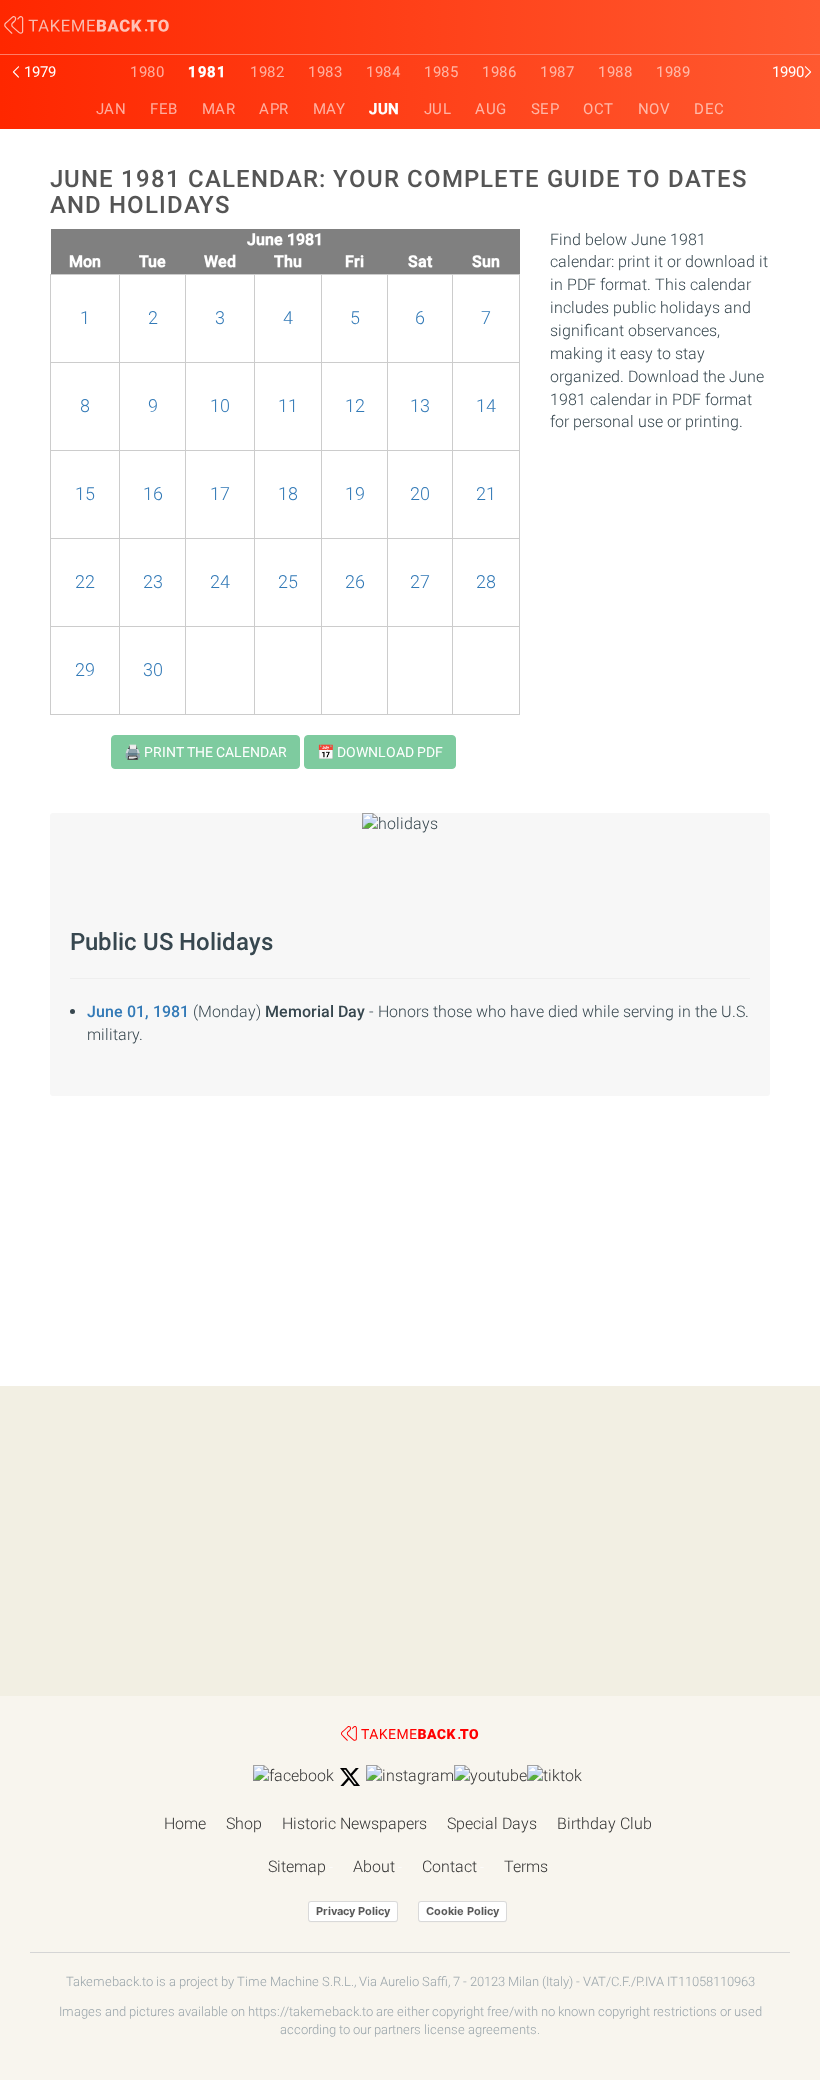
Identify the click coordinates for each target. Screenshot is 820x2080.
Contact (449, 1866)
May (329, 109)
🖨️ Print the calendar (205, 752)
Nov (654, 109)
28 (486, 582)
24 (220, 582)
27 (420, 582)
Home (185, 1823)
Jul (438, 109)
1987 (557, 72)
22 (85, 582)
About (374, 1866)
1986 (499, 72)
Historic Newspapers (354, 1823)
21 (486, 494)
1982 (267, 72)
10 (220, 406)
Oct (598, 109)
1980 (147, 72)
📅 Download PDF (380, 752)
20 (420, 494)
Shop (244, 1823)
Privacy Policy (353, 1911)
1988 (615, 72)
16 (153, 494)
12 (355, 406)
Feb (164, 109)
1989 (673, 72)
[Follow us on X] (350, 1777)
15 (85, 494)
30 (153, 670)
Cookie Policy (462, 1911)
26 (355, 582)
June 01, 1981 (138, 1011)
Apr (274, 109)
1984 (383, 72)
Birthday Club (604, 1823)
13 (420, 406)
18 (288, 494)
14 (486, 406)
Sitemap (297, 1866)
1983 (325, 72)
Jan (111, 109)
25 (288, 582)
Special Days (492, 1823)
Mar (219, 109)
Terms (526, 1866)
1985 (441, 72)
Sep (545, 109)
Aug (491, 109)
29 (85, 670)
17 (220, 494)
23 (153, 582)
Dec (709, 109)
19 (355, 494)
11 (288, 406)
